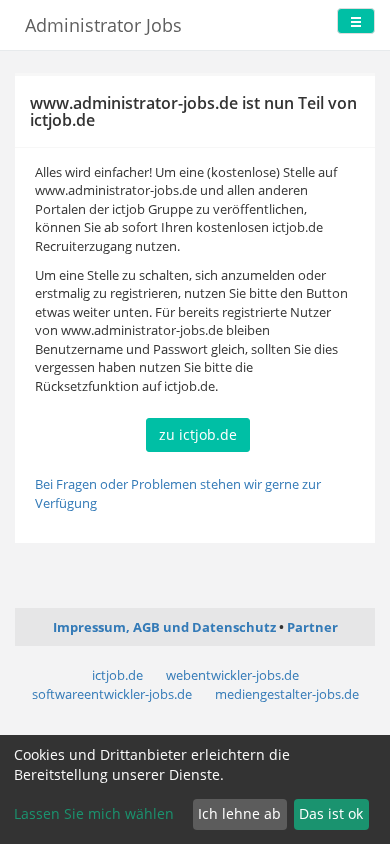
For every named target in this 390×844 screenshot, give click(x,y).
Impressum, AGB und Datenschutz (164, 627)
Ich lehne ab (239, 813)
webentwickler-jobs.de (232, 675)
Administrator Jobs (103, 25)
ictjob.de (117, 675)
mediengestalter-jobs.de (287, 694)
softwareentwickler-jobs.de (112, 694)
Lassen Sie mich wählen (94, 813)
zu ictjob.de (198, 434)
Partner (312, 627)
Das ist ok (331, 813)
